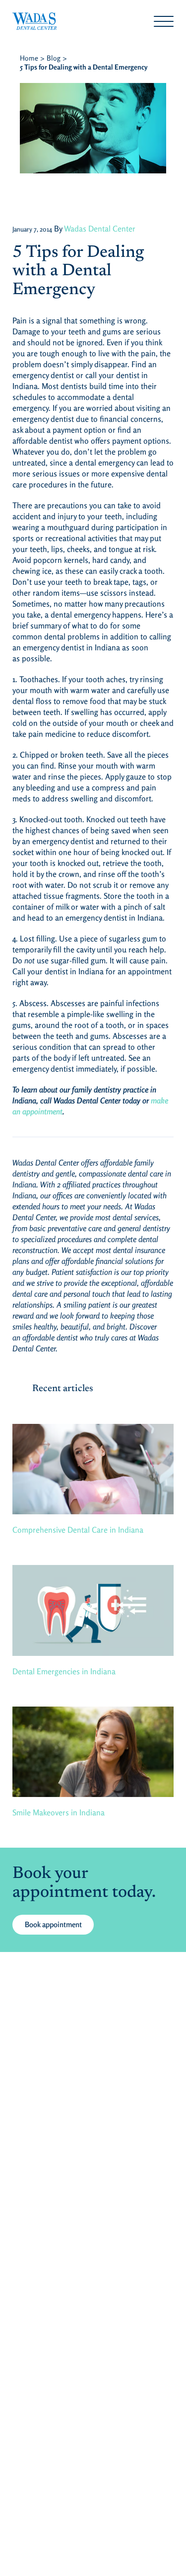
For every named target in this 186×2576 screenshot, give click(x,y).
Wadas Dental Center (100, 229)
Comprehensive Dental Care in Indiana (78, 1530)
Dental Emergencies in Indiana (64, 1671)
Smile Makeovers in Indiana (59, 1812)
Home (29, 58)
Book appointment (53, 1924)
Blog (54, 58)
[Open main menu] (164, 21)
